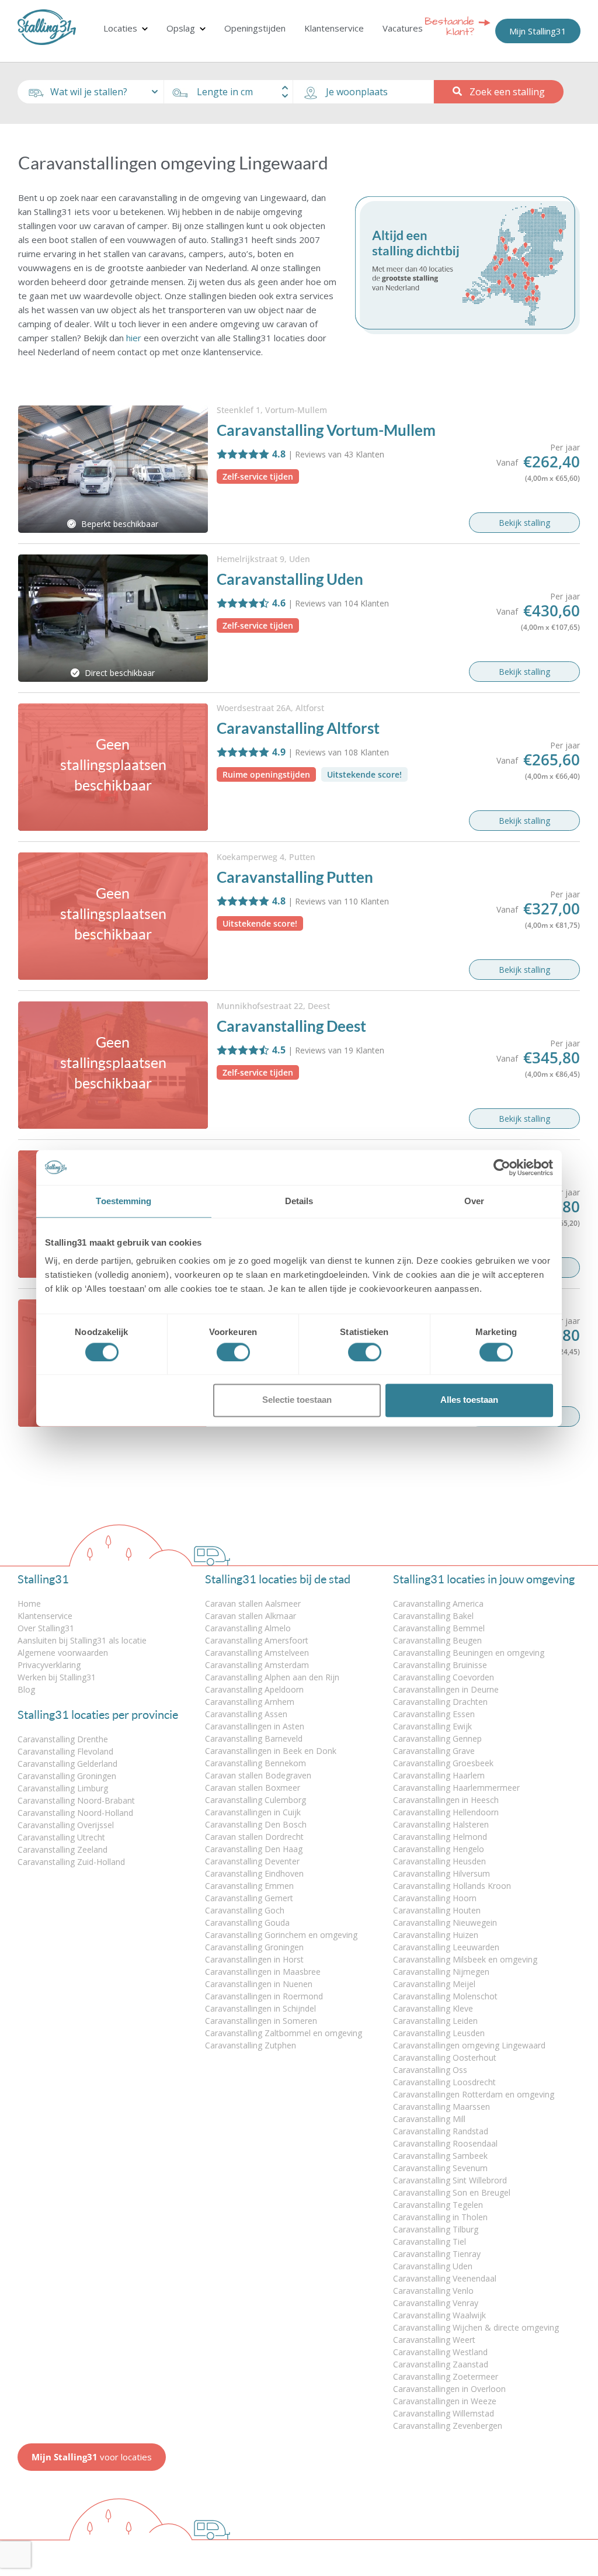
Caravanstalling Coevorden (444, 1677)
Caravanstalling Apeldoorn (254, 1689)
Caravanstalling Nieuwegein (445, 1923)
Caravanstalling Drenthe (63, 1739)
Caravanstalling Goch (245, 1910)
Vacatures (403, 28)
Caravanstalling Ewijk (432, 1726)
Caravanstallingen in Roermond (264, 1996)
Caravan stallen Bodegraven (258, 1775)
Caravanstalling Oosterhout (445, 2057)
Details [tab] (299, 1201)
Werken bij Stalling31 (57, 1677)
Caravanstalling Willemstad (444, 2413)
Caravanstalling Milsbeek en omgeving (465, 1959)
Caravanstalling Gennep (437, 1738)
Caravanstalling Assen (246, 1714)
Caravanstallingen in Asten (255, 1726)
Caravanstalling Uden (290, 579)
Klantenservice (334, 28)
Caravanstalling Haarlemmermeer (456, 1788)
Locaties (120, 28)
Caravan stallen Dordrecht (254, 1837)
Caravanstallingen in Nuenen (259, 1984)
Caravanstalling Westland (440, 2352)
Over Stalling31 (46, 1628)
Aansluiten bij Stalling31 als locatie (82, 1640)
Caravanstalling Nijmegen (441, 1972)
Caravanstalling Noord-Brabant (76, 1800)
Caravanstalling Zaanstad (441, 2364)
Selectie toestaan (297, 1400)
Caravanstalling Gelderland (67, 1764)
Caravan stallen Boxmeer (253, 1788)
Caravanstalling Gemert (249, 1898)
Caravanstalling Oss (430, 2070)
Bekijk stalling (524, 523)
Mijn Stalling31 (538, 31)
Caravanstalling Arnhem (250, 1702)
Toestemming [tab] (124, 1201)
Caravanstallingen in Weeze (445, 2401)
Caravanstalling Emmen (249, 1886)
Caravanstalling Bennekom (255, 1763)
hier (134, 338)
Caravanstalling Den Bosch (256, 1824)
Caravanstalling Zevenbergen (448, 2426)
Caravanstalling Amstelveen (257, 1653)
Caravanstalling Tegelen (438, 2205)
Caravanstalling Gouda (247, 1923)
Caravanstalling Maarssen (441, 2107)
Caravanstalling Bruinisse (440, 1665)
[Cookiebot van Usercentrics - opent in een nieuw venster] (502, 1167)
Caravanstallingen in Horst (254, 1959)
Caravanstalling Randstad (441, 2131)
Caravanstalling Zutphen (251, 2045)
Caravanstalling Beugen (437, 1640)
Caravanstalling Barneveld (254, 1738)
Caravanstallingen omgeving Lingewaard (469, 2045)
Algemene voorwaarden (63, 1653)
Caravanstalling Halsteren (441, 1824)
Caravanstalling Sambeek (440, 2156)
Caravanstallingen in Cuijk (253, 1812)
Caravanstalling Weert (434, 2340)
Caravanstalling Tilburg (436, 2229)
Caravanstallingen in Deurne (446, 1689)
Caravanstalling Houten (437, 1910)
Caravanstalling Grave (434, 1751)
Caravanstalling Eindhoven (254, 1873)
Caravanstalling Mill (429, 2119)
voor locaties (92, 2457)
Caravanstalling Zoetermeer (446, 2376)
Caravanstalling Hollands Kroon (452, 1886)
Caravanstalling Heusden (439, 1861)
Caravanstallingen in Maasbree (263, 1972)
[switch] (233, 1352)
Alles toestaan (469, 1400)
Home (29, 1604)
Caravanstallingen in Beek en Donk (271, 1751)
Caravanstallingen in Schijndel (260, 2008)
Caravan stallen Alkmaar (251, 1616)
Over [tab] (474, 1201)
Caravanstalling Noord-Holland (75, 1813)
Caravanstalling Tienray (437, 2254)
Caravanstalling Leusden (439, 2033)
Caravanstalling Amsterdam (257, 1665)
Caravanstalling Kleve (433, 2008)
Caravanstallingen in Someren (261, 2021)
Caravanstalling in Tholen (440, 2217)
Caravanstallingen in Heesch (446, 1800)
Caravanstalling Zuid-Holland (71, 1862)
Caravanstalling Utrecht (61, 1837)
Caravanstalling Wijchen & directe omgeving (476, 2327)
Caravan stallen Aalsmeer (253, 1604)
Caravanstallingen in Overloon (449, 2389)
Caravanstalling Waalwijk (439, 2315)
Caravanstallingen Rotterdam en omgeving (474, 2094)
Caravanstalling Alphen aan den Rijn (272, 1677)
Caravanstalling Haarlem (439, 1775)
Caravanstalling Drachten (440, 1702)
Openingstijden (255, 28)
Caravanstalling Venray (436, 2303)
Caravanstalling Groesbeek (443, 1763)
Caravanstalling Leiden (435, 2021)
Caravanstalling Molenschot (445, 1996)
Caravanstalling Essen (434, 1714)
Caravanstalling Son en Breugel (452, 2192)
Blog (26, 1689)
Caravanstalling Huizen (436, 1935)
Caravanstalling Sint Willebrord (450, 2180)
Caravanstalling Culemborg (255, 1800)
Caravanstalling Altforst (298, 728)
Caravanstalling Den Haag (254, 1849)
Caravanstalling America (438, 1604)
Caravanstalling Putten (295, 877)
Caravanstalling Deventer (252, 1861)
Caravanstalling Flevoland (65, 1751)
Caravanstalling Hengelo (439, 1849)
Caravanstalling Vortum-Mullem (326, 430)
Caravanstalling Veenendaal (445, 2278)
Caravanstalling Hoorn (435, 1898)
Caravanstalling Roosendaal (445, 2143)
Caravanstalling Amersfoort (257, 1640)
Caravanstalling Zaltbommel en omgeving (284, 2033)
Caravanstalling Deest (291, 1026)
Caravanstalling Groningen (67, 1776)
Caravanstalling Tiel (430, 2242)
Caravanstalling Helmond (440, 1837)
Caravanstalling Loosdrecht (444, 2082)
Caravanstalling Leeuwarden (446, 1947)
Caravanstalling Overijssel (66, 1825)
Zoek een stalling (507, 92)
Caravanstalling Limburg (63, 1788)
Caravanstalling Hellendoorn (446, 1812)
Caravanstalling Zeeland (62, 1849)
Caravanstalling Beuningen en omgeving (469, 1653)
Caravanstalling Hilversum (441, 1873)
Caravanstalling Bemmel (439, 1628)
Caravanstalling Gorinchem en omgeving (281, 1935)
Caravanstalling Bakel (433, 1616)
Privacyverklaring (49, 1665)
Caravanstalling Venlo (433, 2291)
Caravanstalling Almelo (248, 1628)
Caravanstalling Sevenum (440, 2168)
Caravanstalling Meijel (434, 1984)
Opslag (181, 28)
